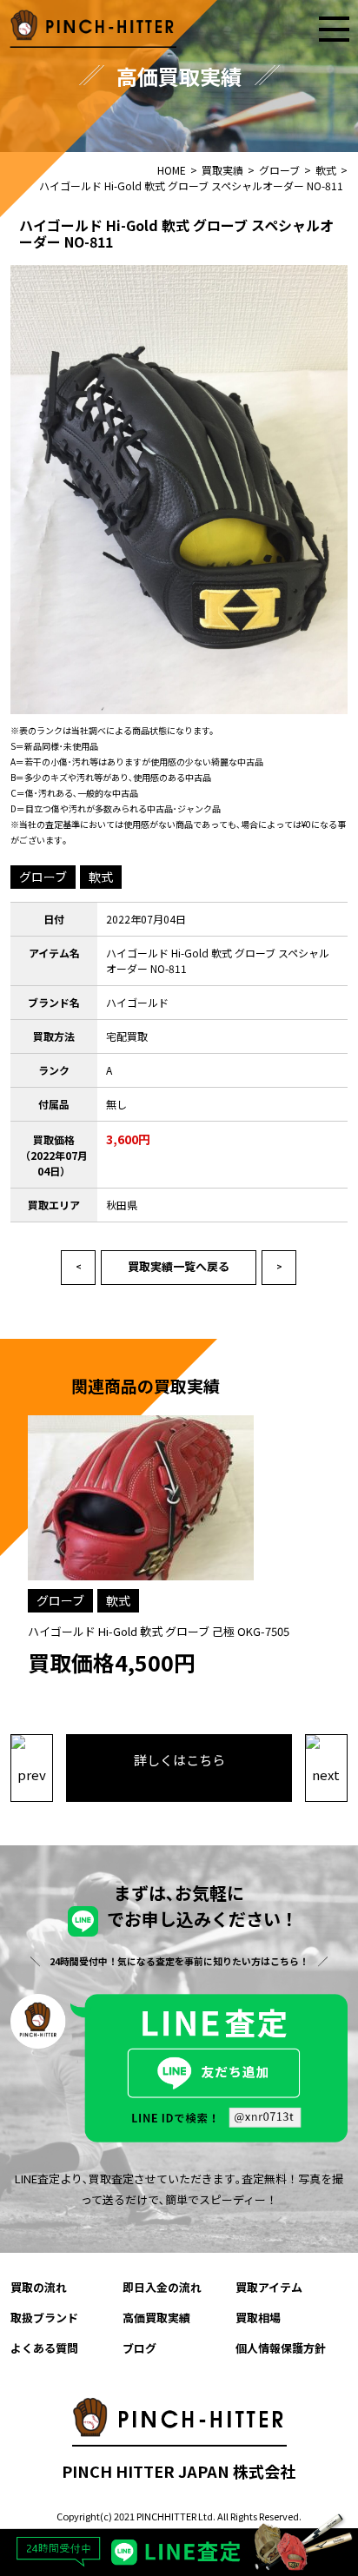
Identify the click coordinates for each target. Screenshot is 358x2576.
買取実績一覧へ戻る (179, 1266)
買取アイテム (269, 2287)
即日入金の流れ (162, 2287)
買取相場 (258, 2318)
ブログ (139, 2348)
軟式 (101, 877)
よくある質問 (44, 2348)
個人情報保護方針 (281, 2348)
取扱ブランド (44, 2318)
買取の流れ (39, 2287)
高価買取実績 (156, 2318)
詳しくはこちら (179, 1760)
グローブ (43, 877)
